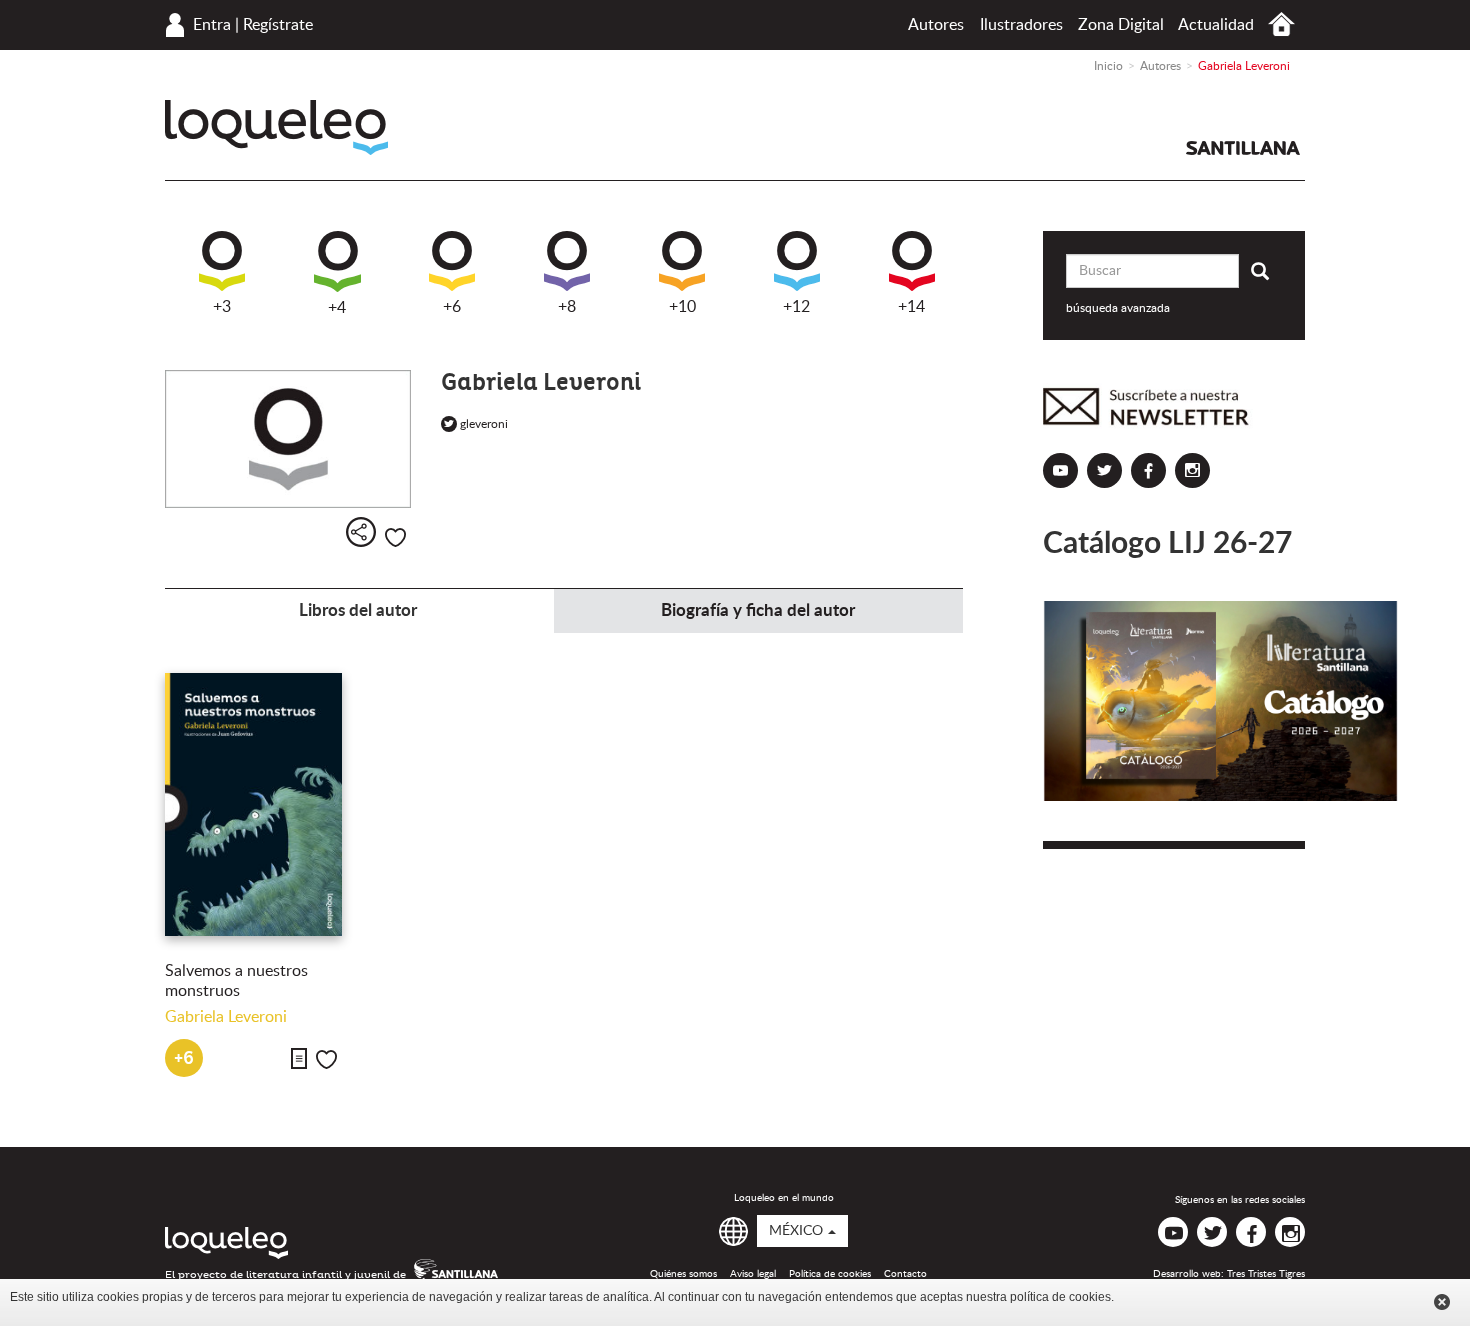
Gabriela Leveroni (226, 1017)
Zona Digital (1121, 25)
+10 (682, 307)
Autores (936, 25)
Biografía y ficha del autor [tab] (758, 610)
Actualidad (1216, 25)
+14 (911, 307)
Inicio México (1281, 24)
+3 (222, 307)
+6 (452, 307)
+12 (796, 307)
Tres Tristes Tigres (1266, 1274)
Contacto (905, 1274)
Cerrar (1442, 1302)
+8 (567, 307)
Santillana (1243, 148)
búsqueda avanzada (1118, 308)
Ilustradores (1021, 25)
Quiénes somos (683, 1274)
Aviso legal (753, 1274)
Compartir (361, 532)
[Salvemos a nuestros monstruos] (253, 804)
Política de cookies (830, 1274)
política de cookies (1060, 1297)
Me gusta (395, 537)
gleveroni (480, 424)
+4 (337, 308)
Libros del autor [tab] (358, 610)
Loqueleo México (276, 127)
